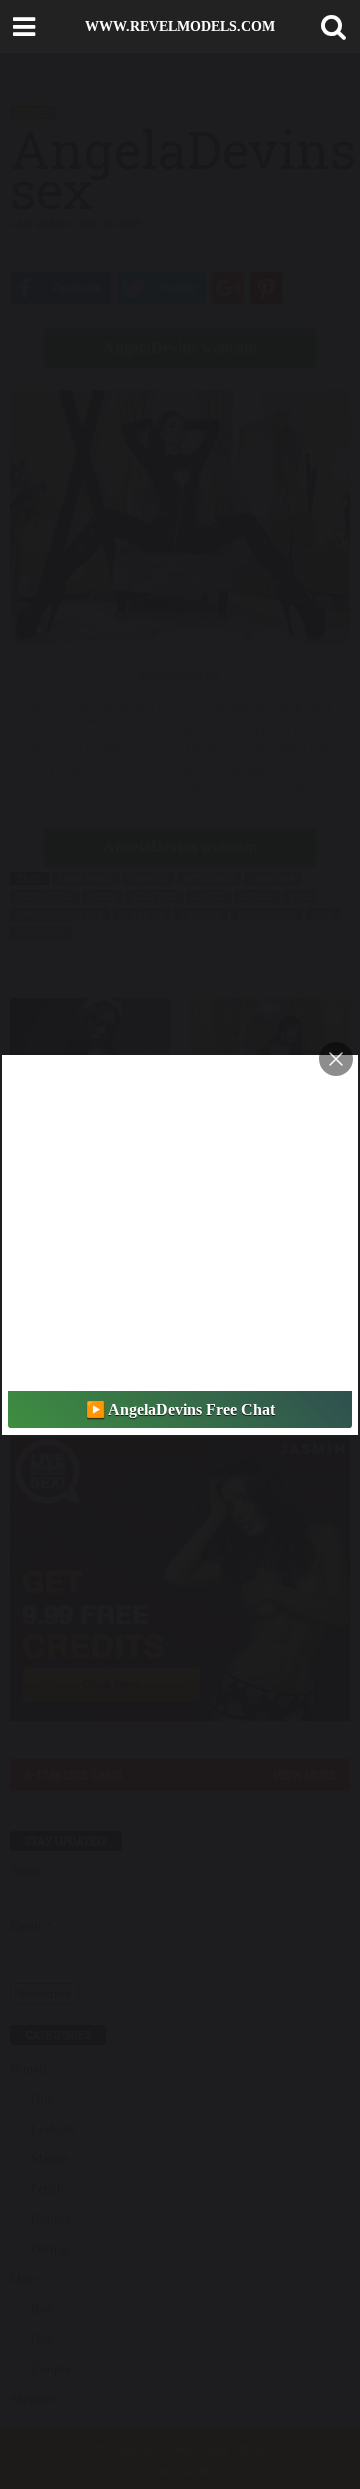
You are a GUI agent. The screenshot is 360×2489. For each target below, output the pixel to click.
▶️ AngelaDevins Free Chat (180, 1409)
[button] (329, 27)
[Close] (336, 1059)
